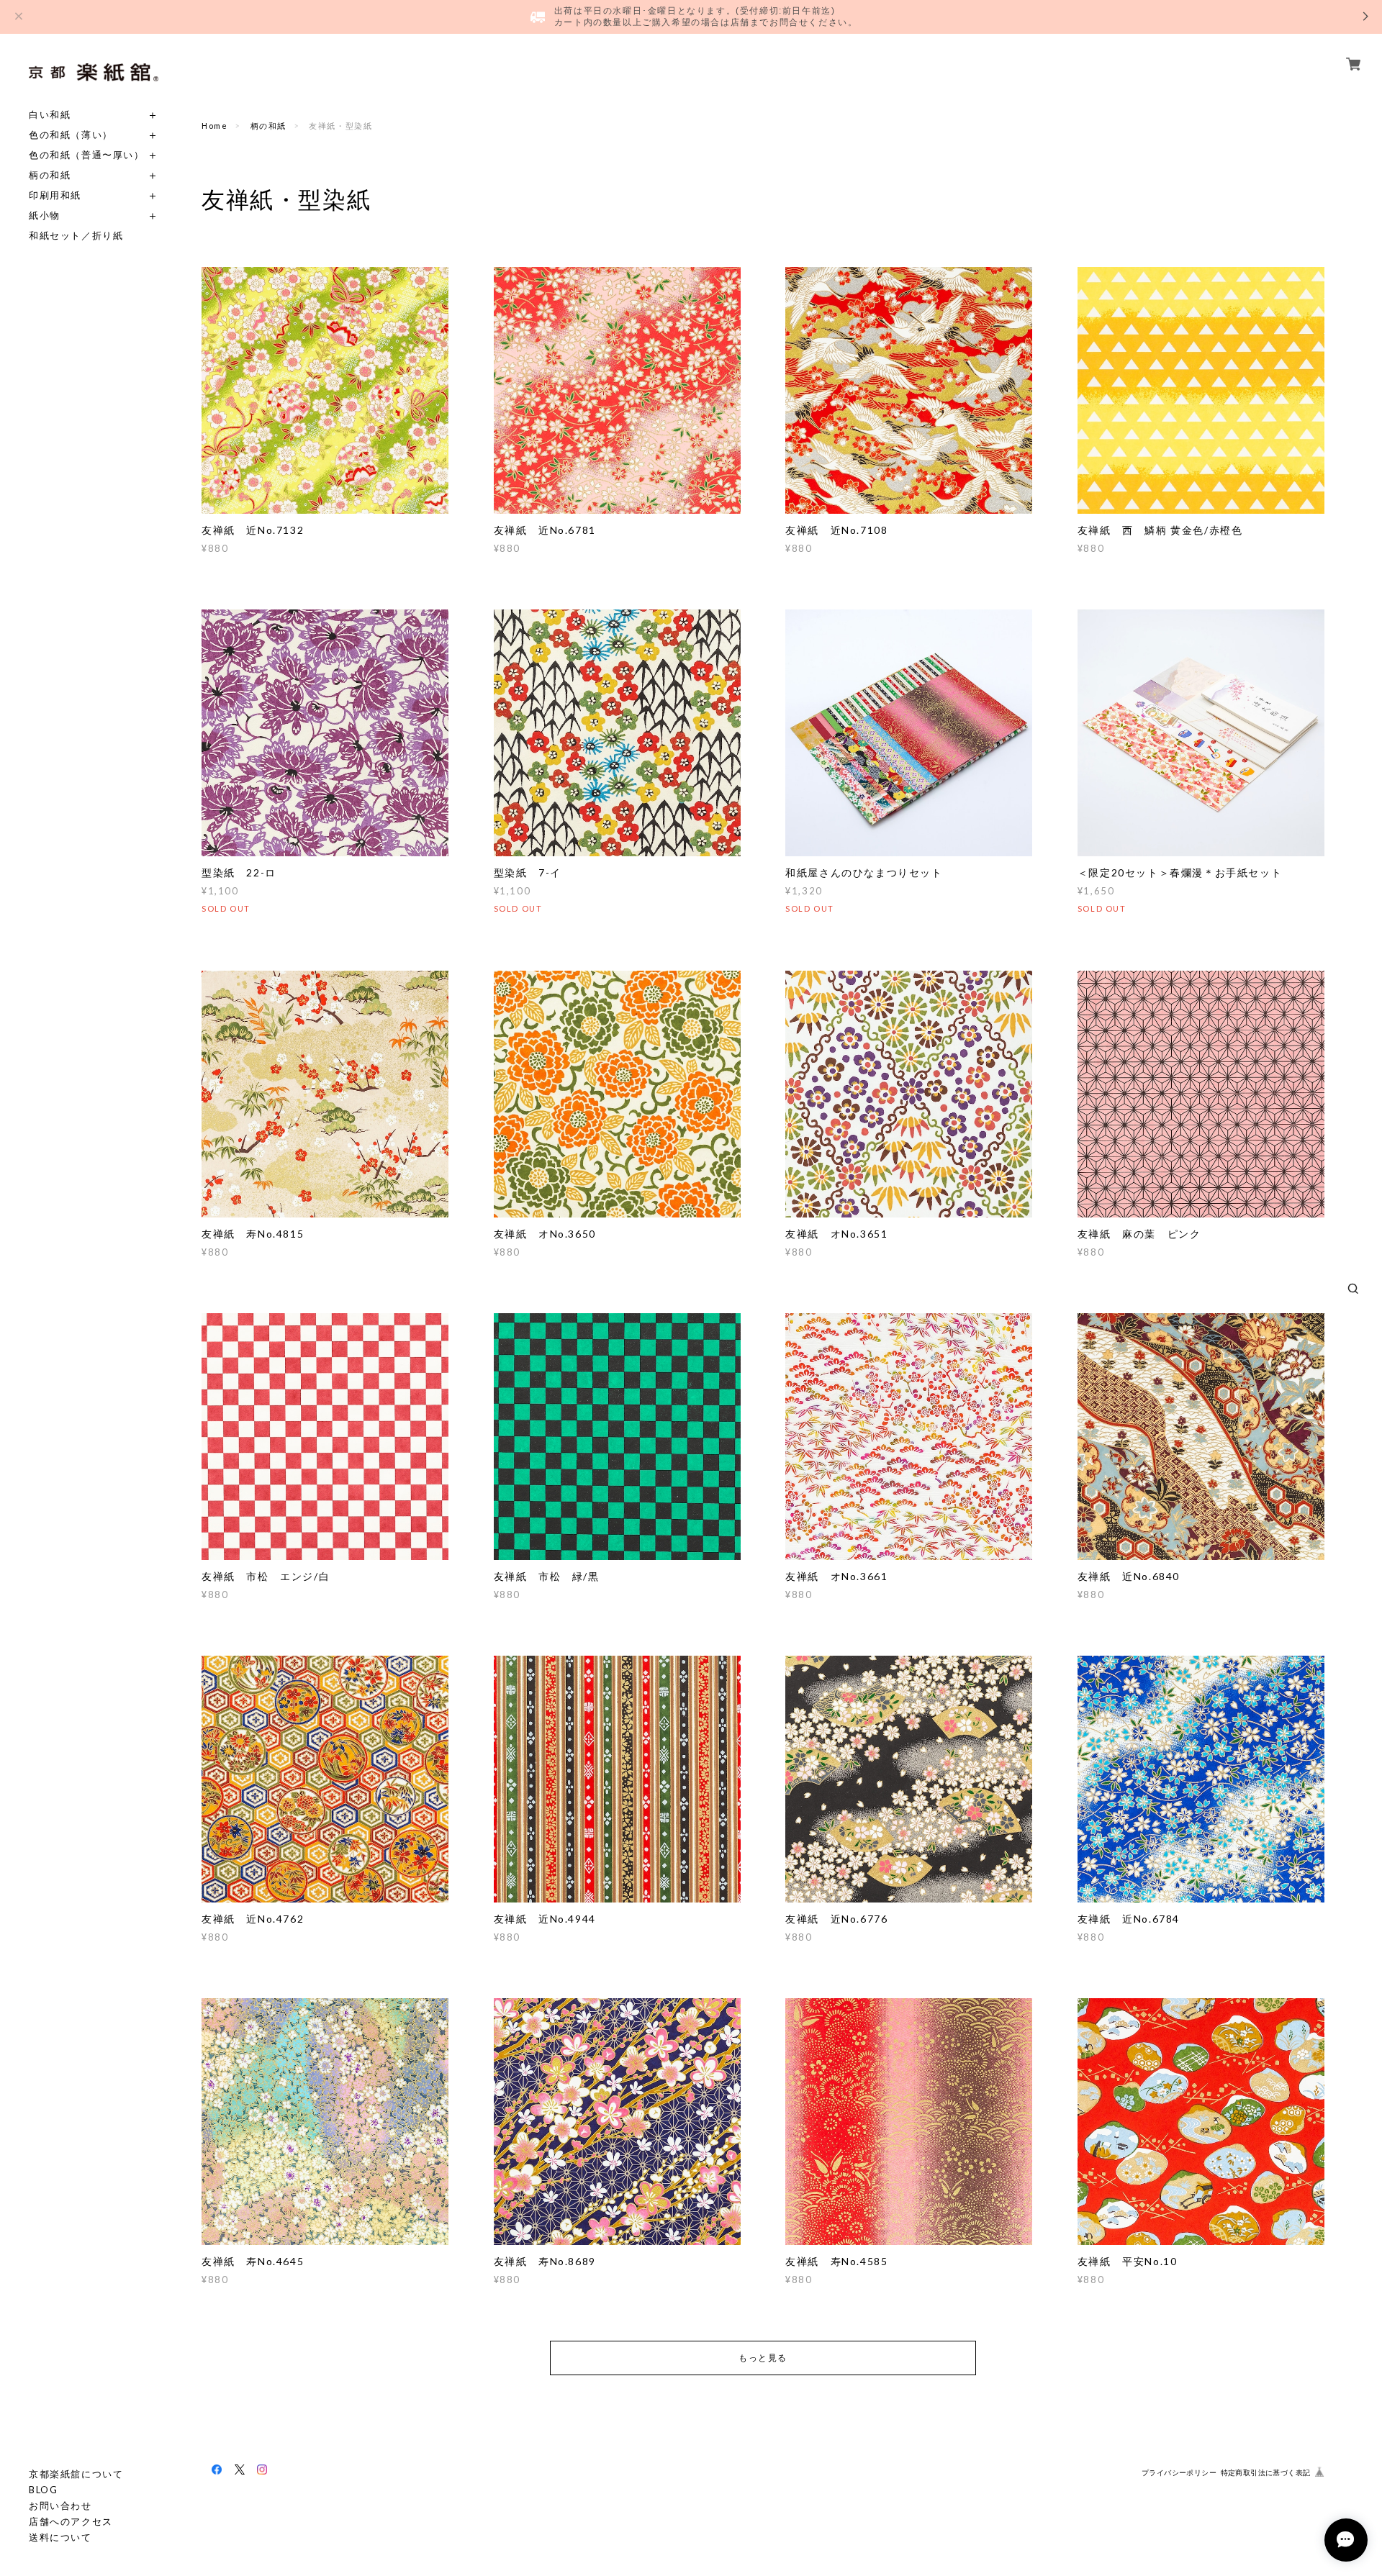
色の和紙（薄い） (71, 135)
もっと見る (763, 2358)
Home (214, 126)
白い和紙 (50, 115)
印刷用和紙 (55, 195)
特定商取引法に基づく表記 (1266, 2473)
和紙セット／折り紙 (76, 236)
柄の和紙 (50, 175)
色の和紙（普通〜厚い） (87, 155)
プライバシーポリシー (1179, 2473)
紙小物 (45, 216)
